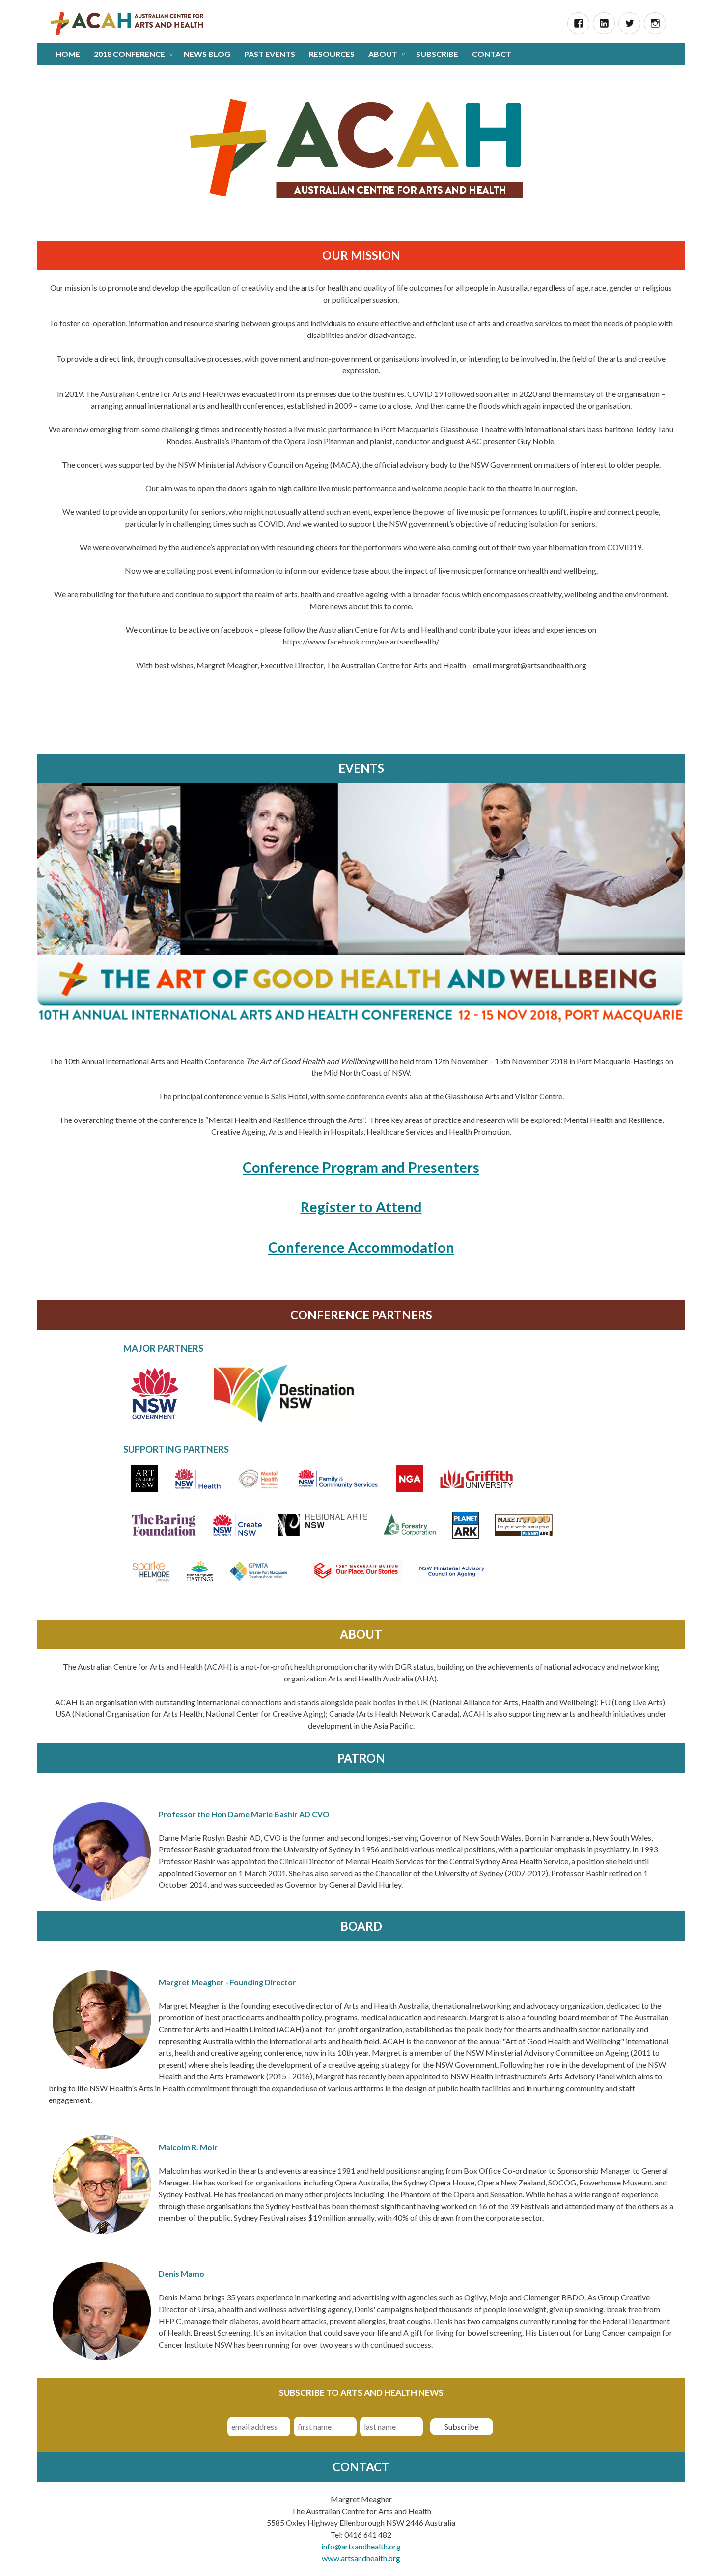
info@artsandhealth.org (361, 2546)
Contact (492, 54)
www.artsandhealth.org (361, 2558)
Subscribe (437, 54)
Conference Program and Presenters (361, 1167)
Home (68, 54)
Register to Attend (361, 1207)
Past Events (270, 54)
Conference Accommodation (361, 1247)
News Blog (207, 54)
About (383, 54)
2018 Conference (129, 54)
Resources (332, 54)
